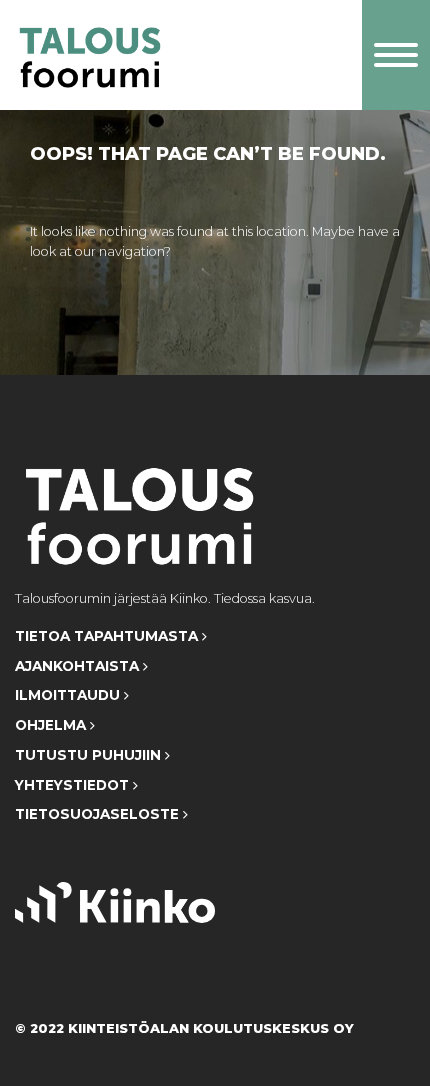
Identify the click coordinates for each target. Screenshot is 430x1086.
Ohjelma (52, 725)
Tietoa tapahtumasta (108, 636)
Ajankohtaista (79, 666)
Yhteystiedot (74, 785)
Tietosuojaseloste (99, 814)
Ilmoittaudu (69, 695)
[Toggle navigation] (396, 55)
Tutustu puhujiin (90, 755)
